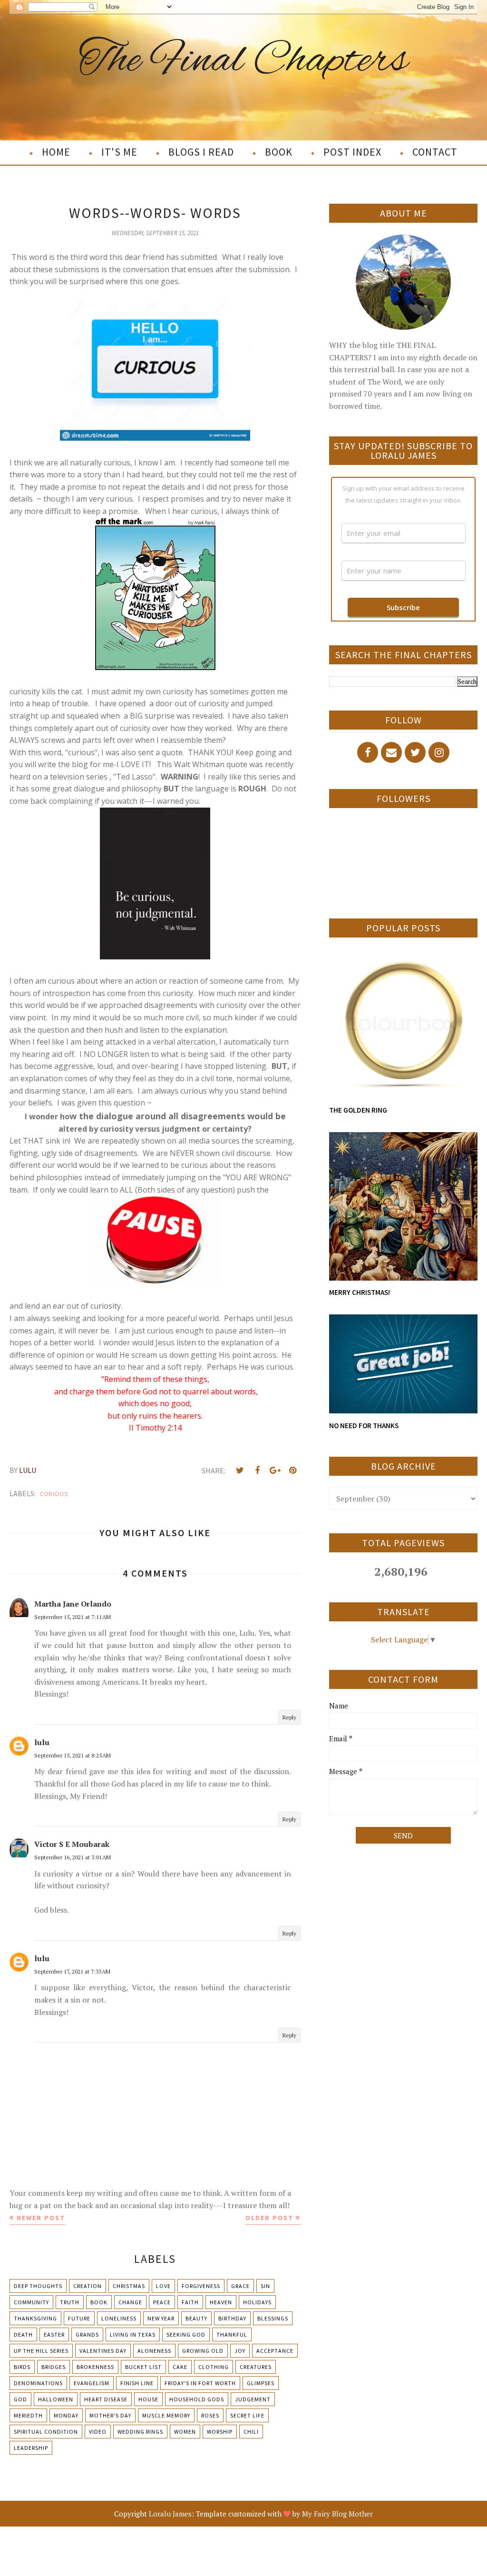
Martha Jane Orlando (73, 1604)
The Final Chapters (243, 61)
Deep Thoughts (38, 2286)
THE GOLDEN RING (358, 1110)
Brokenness (95, 2367)
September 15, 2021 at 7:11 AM (73, 1617)
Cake (180, 2367)
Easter (54, 2334)
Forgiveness (201, 2286)
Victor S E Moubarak (72, 1844)
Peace (162, 2302)
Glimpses (261, 2383)
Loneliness (119, 2318)
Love (163, 2286)
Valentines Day (103, 2351)
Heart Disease (106, 2399)
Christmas (129, 2286)
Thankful (232, 2334)
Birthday (232, 2318)
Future (79, 2318)
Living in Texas (133, 2334)
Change (130, 2302)
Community (31, 2302)
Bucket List (143, 2367)
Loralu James (170, 2514)
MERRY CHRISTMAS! (360, 1292)
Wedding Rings (140, 2432)
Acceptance (275, 2351)
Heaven (221, 2302)
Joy (240, 2351)
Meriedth (28, 2415)
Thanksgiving (35, 2318)
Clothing (214, 2367)
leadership (31, 2448)
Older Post (269, 2218)
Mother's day (110, 2415)
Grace (240, 2286)
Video (98, 2432)
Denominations (38, 2383)
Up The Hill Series (41, 2351)
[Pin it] (292, 1471)
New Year (161, 2318)
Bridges (54, 2367)
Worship (220, 2432)
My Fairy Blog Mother (337, 2514)
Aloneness (154, 2351)
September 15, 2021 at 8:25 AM (73, 1755)
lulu (42, 1742)
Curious (54, 1494)
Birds (22, 2367)
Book (99, 2302)
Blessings (273, 2318)
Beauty (196, 2318)
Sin (265, 2286)
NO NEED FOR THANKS (364, 1426)
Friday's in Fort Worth (200, 2383)
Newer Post (41, 2218)
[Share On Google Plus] (275, 1471)
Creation (88, 2286)
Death (23, 2334)
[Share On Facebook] (257, 1471)
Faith (190, 2302)
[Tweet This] (240, 1471)
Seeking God (186, 2334)
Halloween (56, 2399)
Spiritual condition (46, 2432)
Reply (289, 1717)
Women (185, 2432)
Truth (70, 2302)
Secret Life (247, 2415)
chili (251, 2432)
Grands (87, 2334)
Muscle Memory (166, 2415)
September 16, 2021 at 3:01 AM (73, 1857)
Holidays (257, 2302)
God (20, 2399)
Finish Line (137, 2383)
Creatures (256, 2367)
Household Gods (197, 2399)
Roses (210, 2415)
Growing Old (203, 2351)
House (148, 2399)
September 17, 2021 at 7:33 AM (72, 1971)
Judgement (253, 2399)
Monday (66, 2415)
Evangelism (92, 2383)
